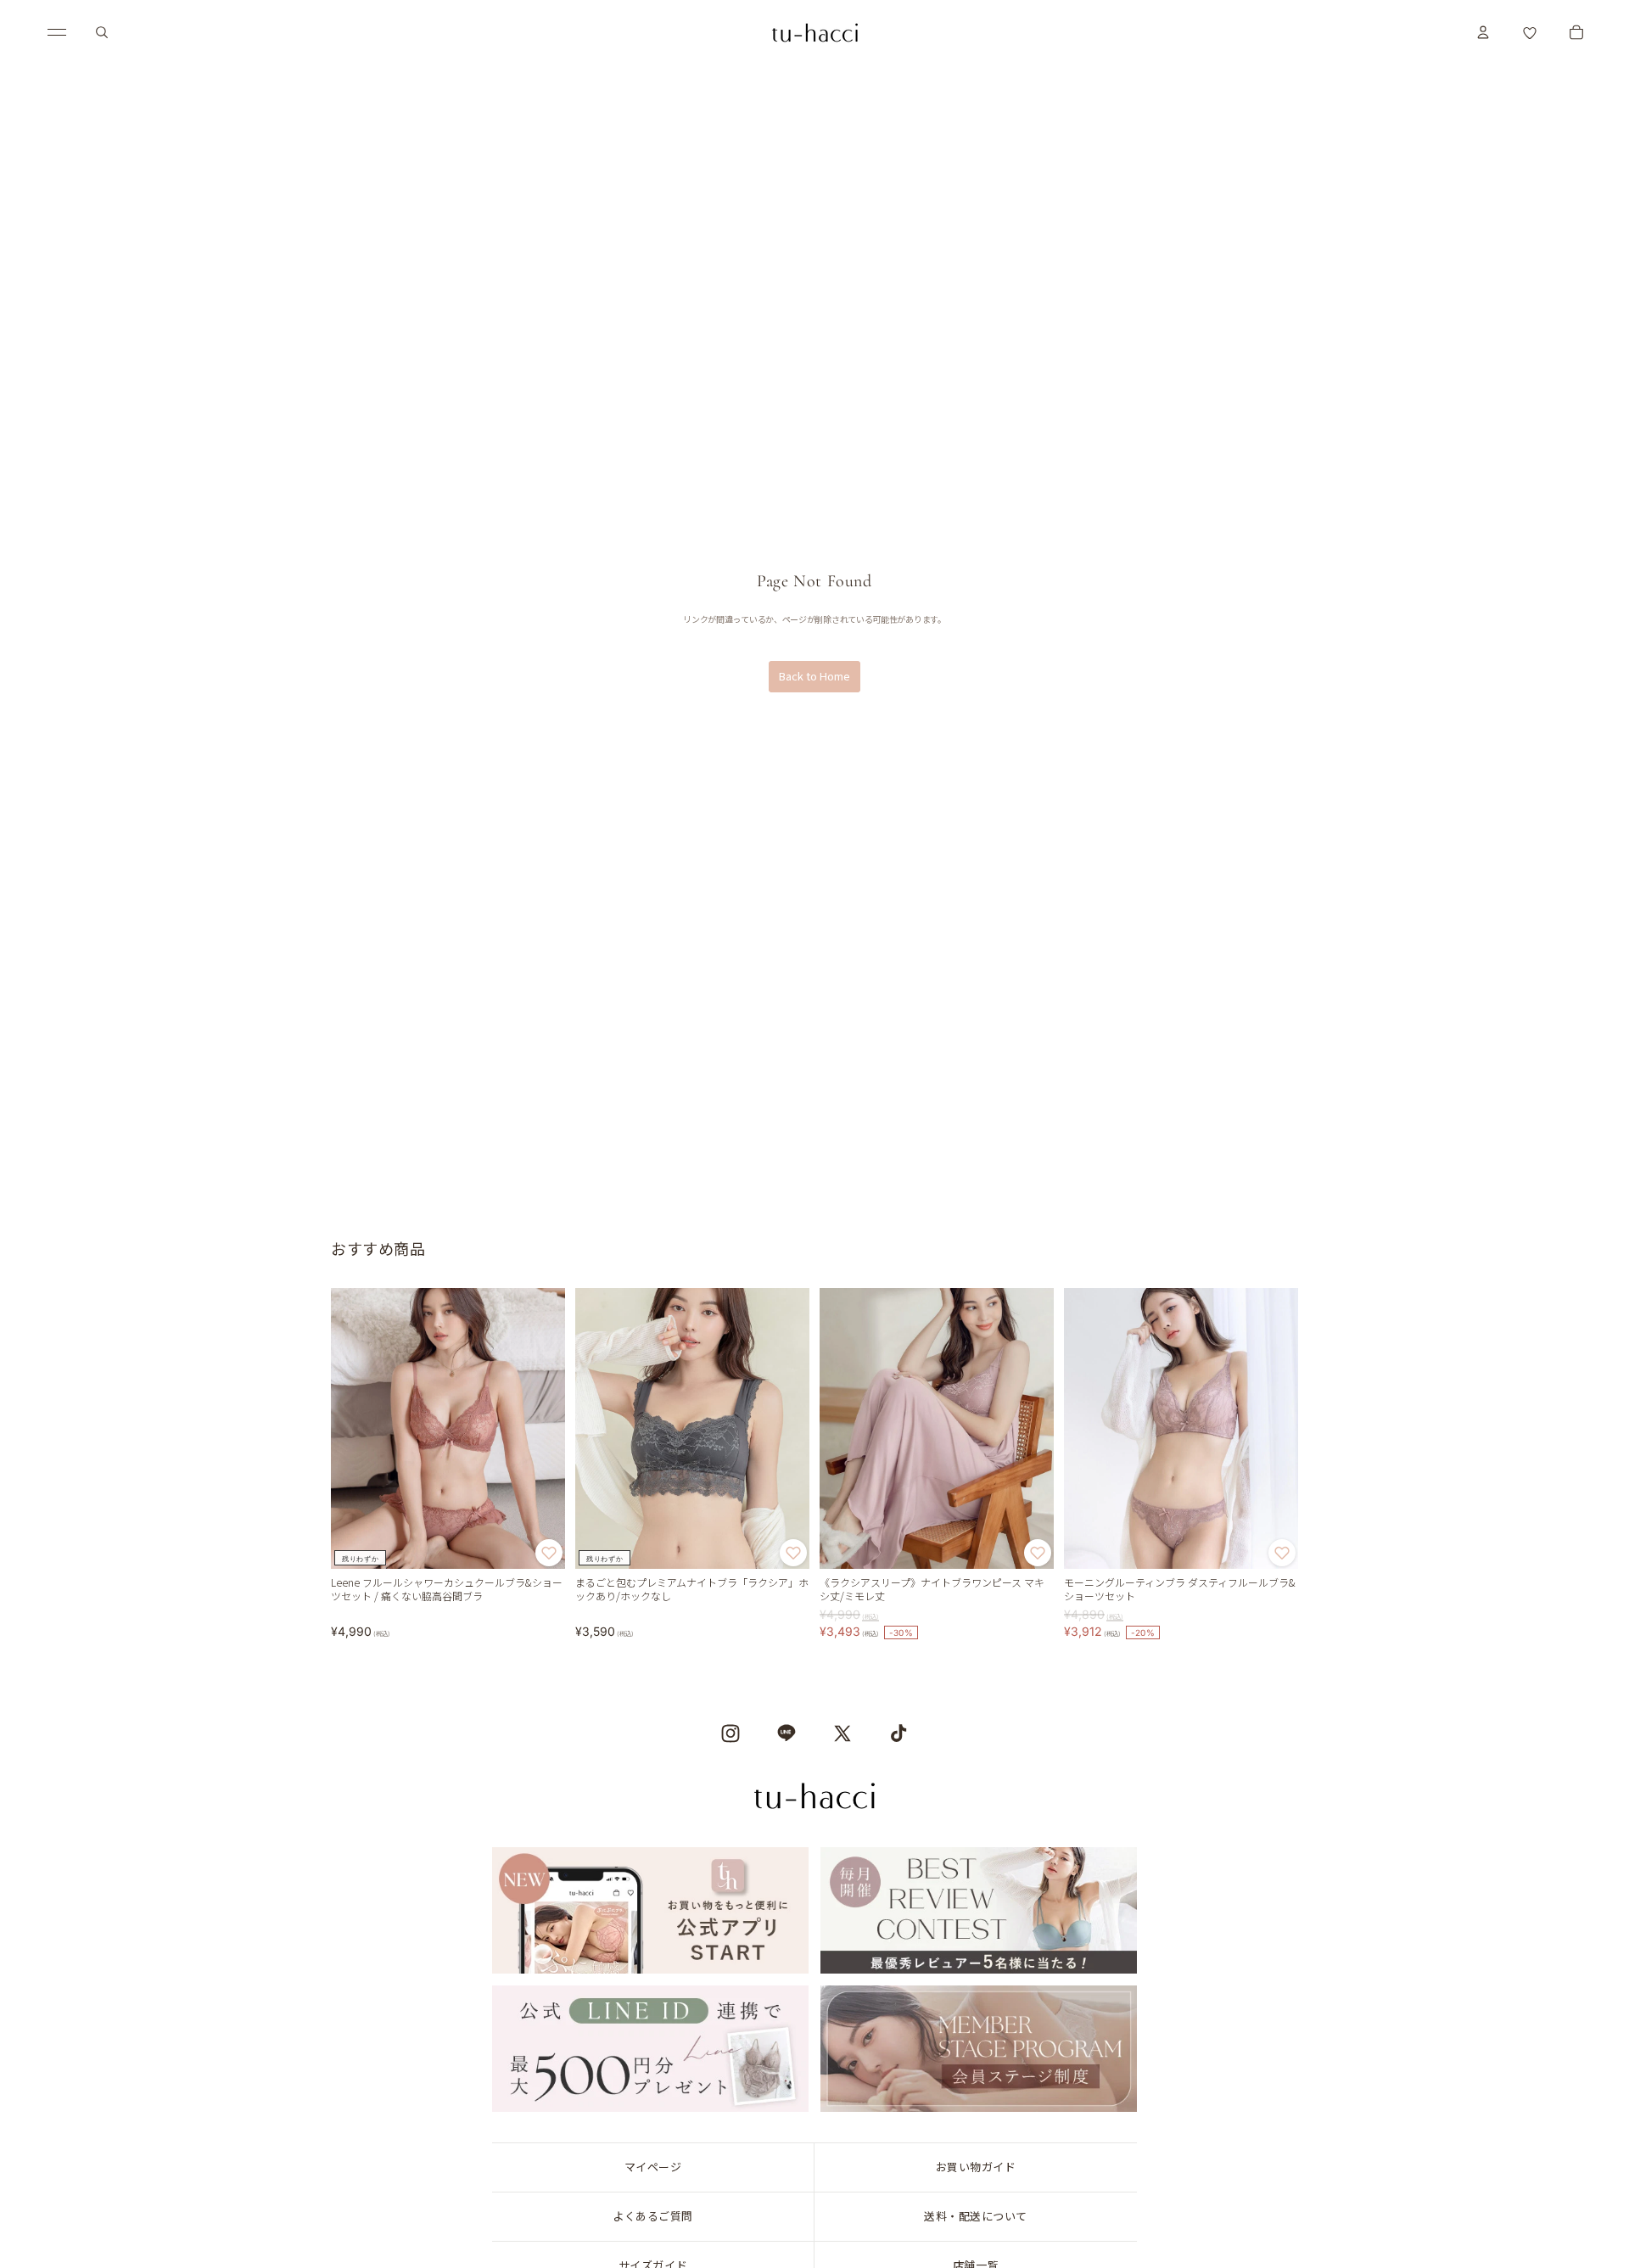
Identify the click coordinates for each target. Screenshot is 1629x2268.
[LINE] (787, 1733)
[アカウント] (1483, 32)
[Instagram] (731, 1733)
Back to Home (814, 676)
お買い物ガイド (976, 2167)
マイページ (653, 2167)
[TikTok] (898, 1733)
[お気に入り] (1530, 32)
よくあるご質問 (653, 2216)
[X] (842, 1733)
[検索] (102, 32)
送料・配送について (976, 2216)
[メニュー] (57, 32)
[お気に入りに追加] (549, 1554)
